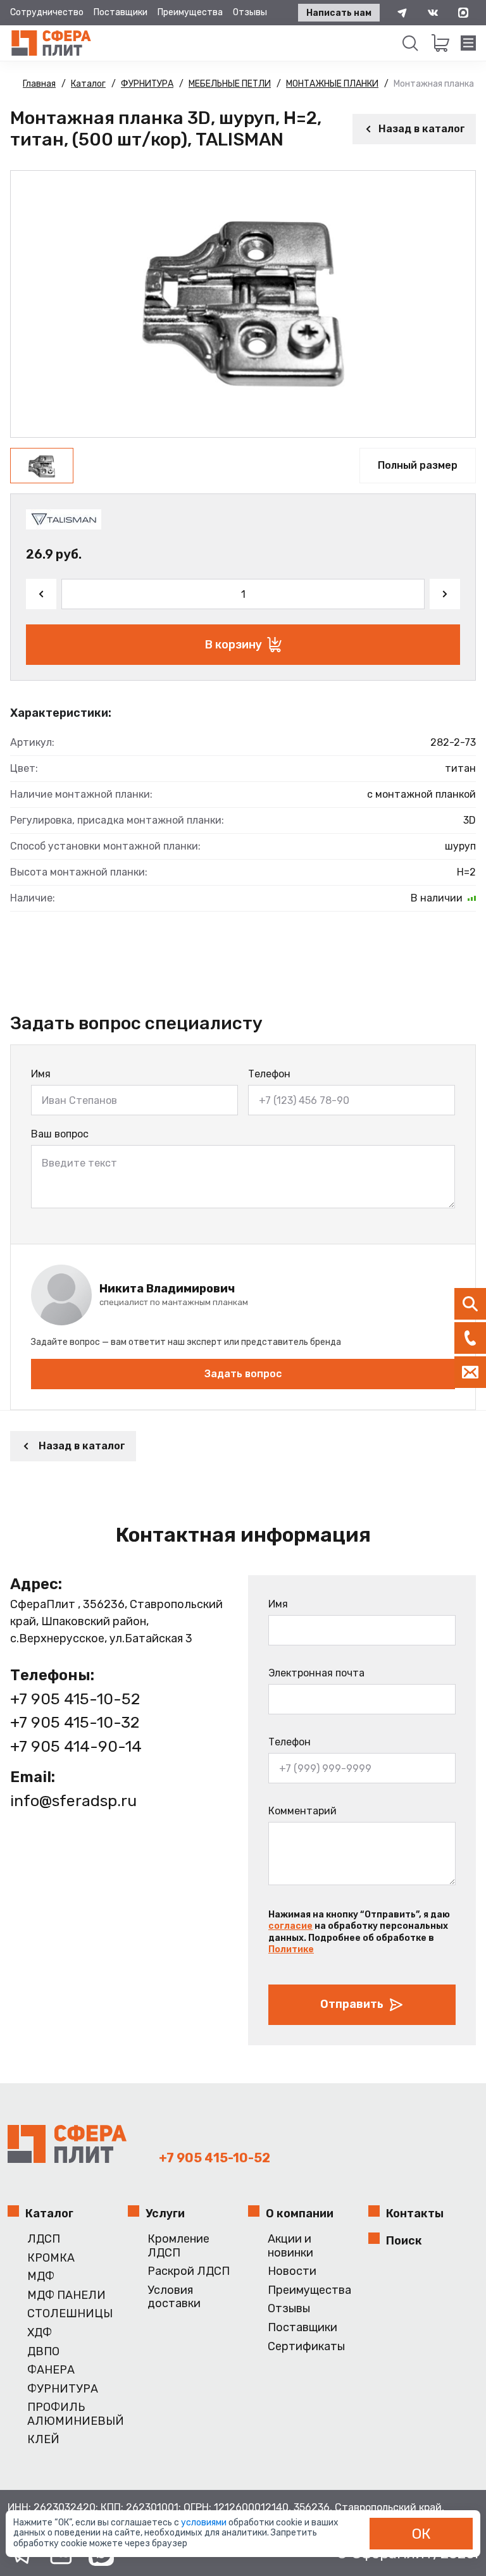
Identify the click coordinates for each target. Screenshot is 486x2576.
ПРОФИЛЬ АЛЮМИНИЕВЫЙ (72, 2414)
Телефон (269, 1074)
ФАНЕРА (51, 2370)
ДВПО (43, 2352)
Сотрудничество (47, 12)
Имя (41, 1074)
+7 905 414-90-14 (76, 1746)
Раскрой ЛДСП (189, 2271)
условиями (205, 2523)
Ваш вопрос (60, 1134)
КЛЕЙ (43, 2440)
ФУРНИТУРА (63, 2389)
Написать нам (339, 13)
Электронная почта (316, 1673)
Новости (292, 2271)
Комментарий (302, 1811)
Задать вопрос (243, 1374)
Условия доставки (174, 2297)
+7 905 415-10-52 (75, 1699)
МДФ (41, 2276)
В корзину (234, 645)
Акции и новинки (290, 2246)
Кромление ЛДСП (178, 2246)
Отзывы (250, 12)
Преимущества (190, 12)
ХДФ (40, 2333)
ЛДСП (44, 2239)
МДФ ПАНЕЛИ (66, 2295)
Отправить (352, 2004)
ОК (421, 2534)
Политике (291, 1949)
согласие (290, 1926)
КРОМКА (51, 2258)
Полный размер (418, 465)
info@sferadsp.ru (73, 1801)
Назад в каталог (422, 129)
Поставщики (121, 12)
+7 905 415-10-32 (75, 1722)
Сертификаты (306, 2347)
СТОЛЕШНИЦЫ (70, 2314)
